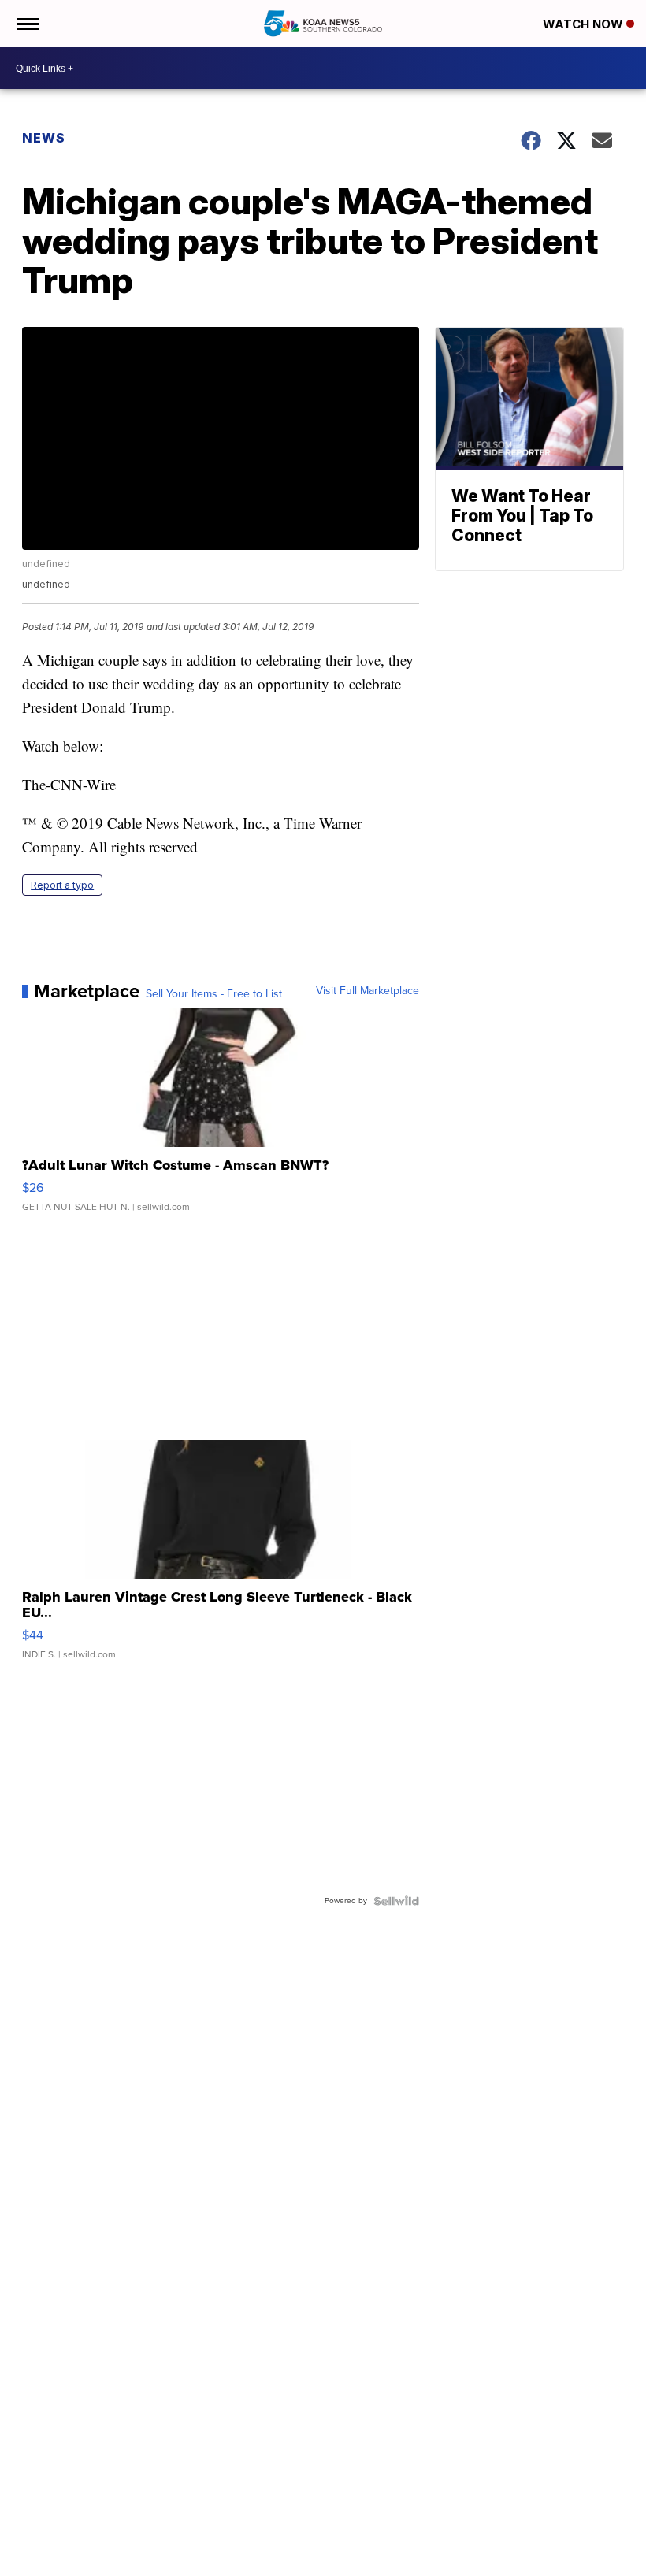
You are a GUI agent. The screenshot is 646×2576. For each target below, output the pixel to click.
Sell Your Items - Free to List (214, 994)
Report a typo (62, 885)
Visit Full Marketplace (368, 991)
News (44, 138)
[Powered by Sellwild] (396, 1901)
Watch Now (585, 24)
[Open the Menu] (26, 24)
